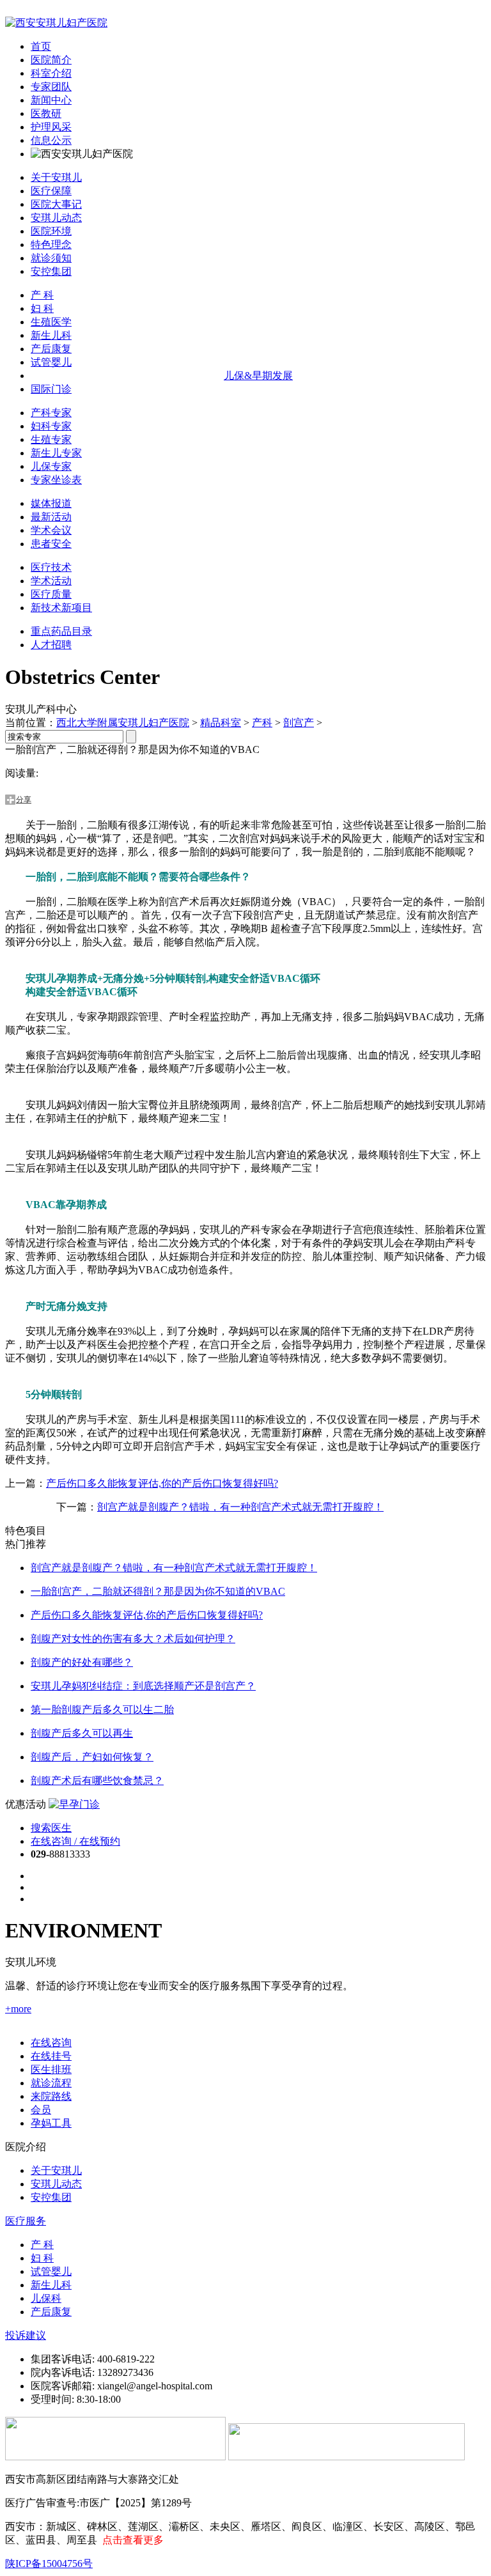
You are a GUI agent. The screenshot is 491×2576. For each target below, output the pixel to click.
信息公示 (51, 140)
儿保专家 (51, 466)
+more (18, 2009)
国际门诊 (51, 389)
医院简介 (51, 60)
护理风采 (51, 127)
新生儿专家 (56, 453)
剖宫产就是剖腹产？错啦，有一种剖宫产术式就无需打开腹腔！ (240, 1507)
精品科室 (221, 723)
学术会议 (51, 530)
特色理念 (51, 244)
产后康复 (51, 349)
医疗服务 (26, 2221)
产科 (262, 723)
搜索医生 (51, 1828)
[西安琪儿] (56, 23)
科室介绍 (51, 73)
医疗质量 (51, 594)
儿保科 (46, 2298)
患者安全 (51, 544)
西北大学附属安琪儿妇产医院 (123, 723)
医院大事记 (56, 204)
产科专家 (51, 413)
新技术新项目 (61, 608)
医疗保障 (51, 191)
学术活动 (51, 581)
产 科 (42, 295)
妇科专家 (51, 426)
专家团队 (51, 87)
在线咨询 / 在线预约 (75, 1841)
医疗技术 (51, 567)
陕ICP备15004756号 (49, 2564)
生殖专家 (51, 439)
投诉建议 (26, 2335)
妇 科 (42, 308)
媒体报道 (51, 503)
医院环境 (51, 231)
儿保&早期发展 (258, 376)
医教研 (46, 113)
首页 (41, 46)
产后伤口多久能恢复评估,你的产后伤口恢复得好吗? (162, 1483)
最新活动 (51, 517)
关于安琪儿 (56, 177)
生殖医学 (51, 322)
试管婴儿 (51, 362)
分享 (24, 800)
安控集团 (51, 271)
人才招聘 (51, 645)
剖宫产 (299, 723)
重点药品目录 (61, 631)
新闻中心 (51, 100)
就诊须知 (51, 258)
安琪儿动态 (56, 218)
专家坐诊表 (56, 480)
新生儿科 (51, 335)
